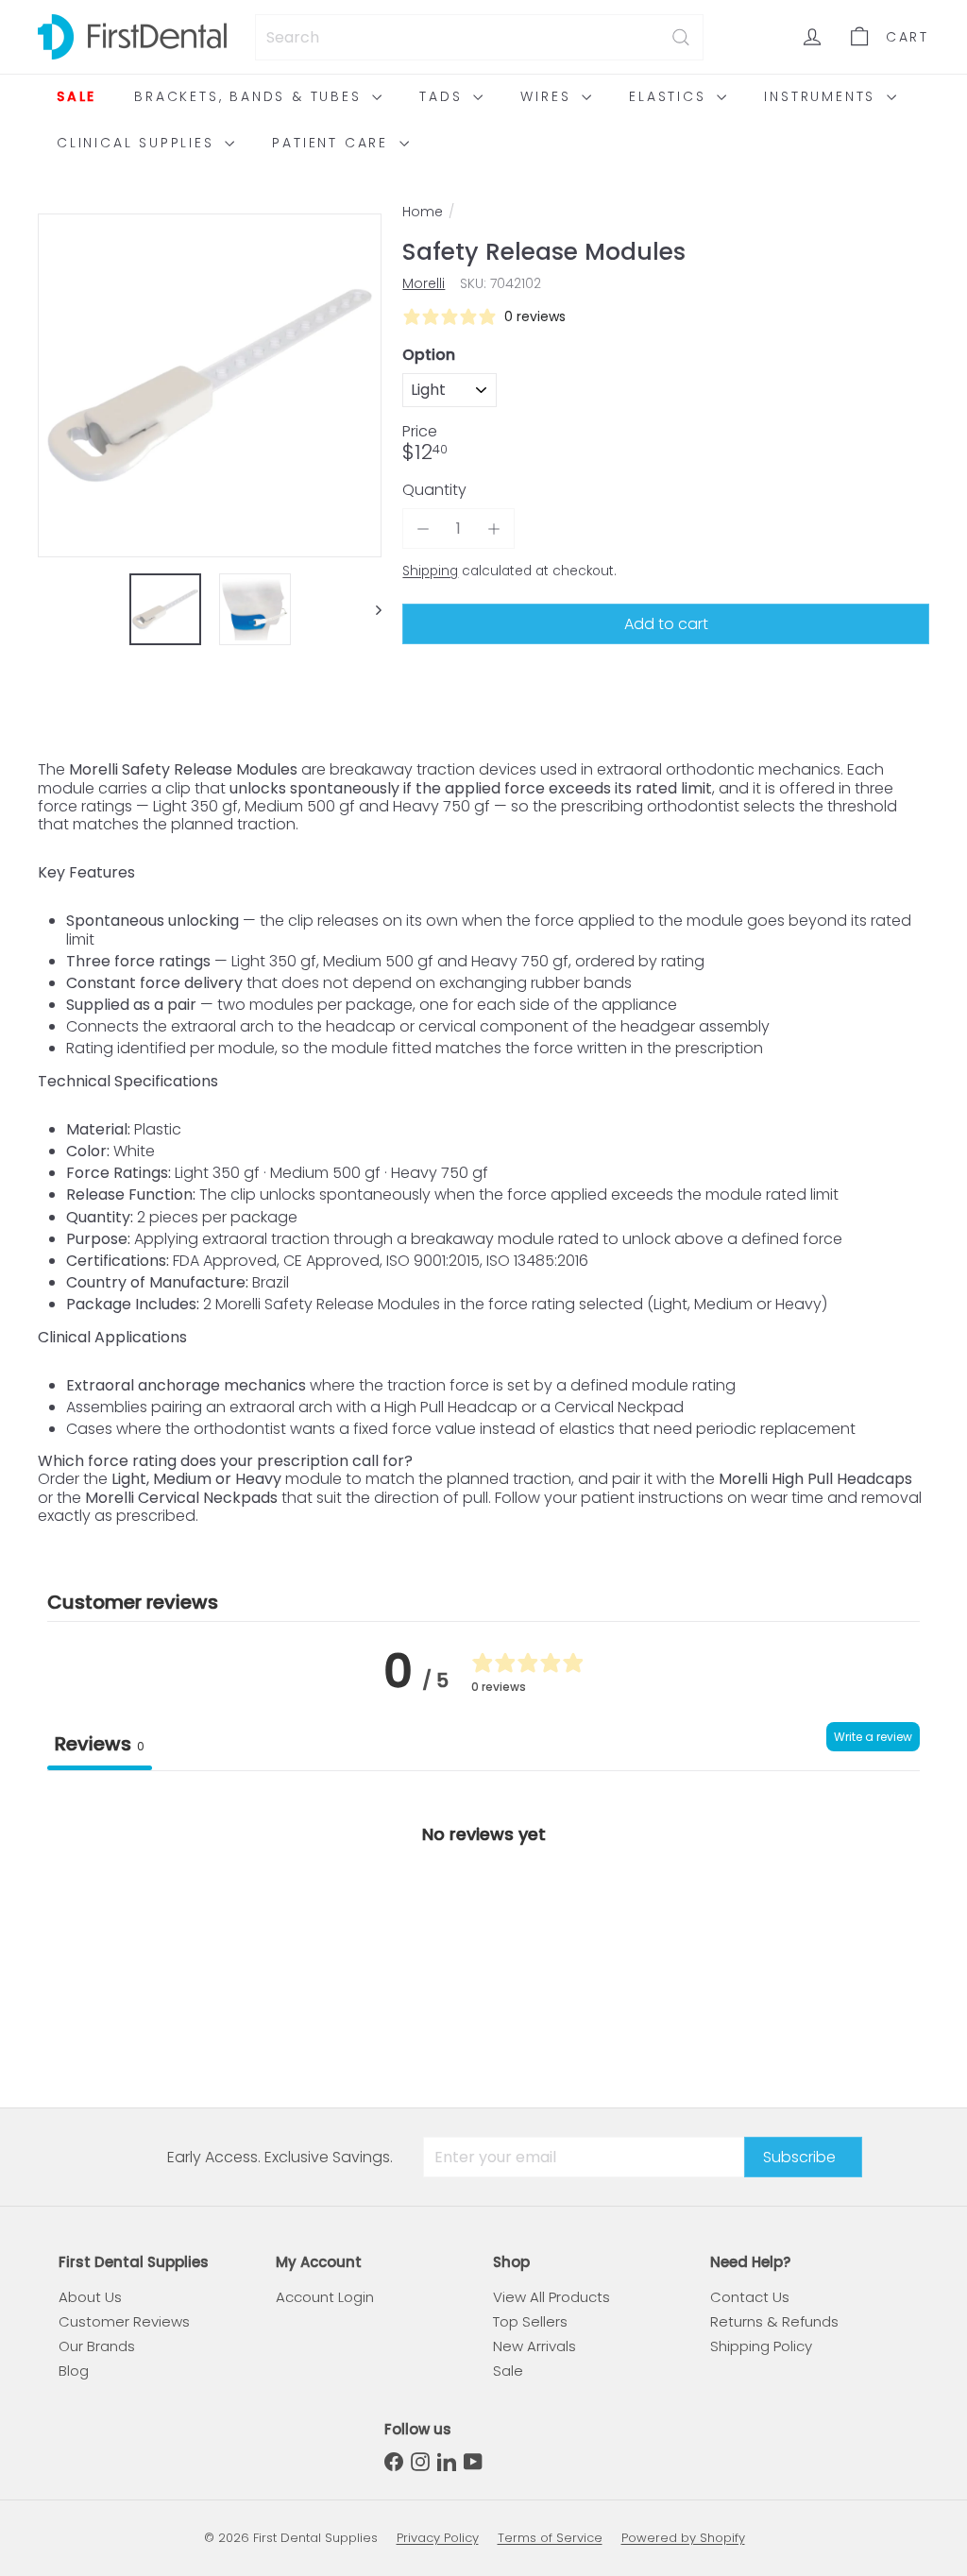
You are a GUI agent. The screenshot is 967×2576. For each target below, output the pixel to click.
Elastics (670, 96)
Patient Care (333, 143)
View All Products (551, 2297)
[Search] (681, 37)
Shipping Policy (761, 2346)
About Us (90, 2297)
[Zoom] (210, 385)
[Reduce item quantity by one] (423, 529)
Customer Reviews (124, 2321)
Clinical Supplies (138, 143)
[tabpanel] (483, 1913)
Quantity (434, 490)
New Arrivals (534, 2346)
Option (429, 355)
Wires (549, 96)
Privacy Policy (438, 2538)
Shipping (430, 571)
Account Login (325, 2297)
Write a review (873, 1737)
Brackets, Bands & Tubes (251, 96)
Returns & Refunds (774, 2321)
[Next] (370, 609)
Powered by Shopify (683, 2538)
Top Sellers (530, 2321)
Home (423, 212)
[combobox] (479, 37)
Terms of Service (550, 2538)
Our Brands (97, 2346)
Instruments (823, 96)
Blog (74, 2371)
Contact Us (750, 2297)
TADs (444, 96)
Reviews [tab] (100, 1744)
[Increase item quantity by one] (494, 529)
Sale (76, 96)
